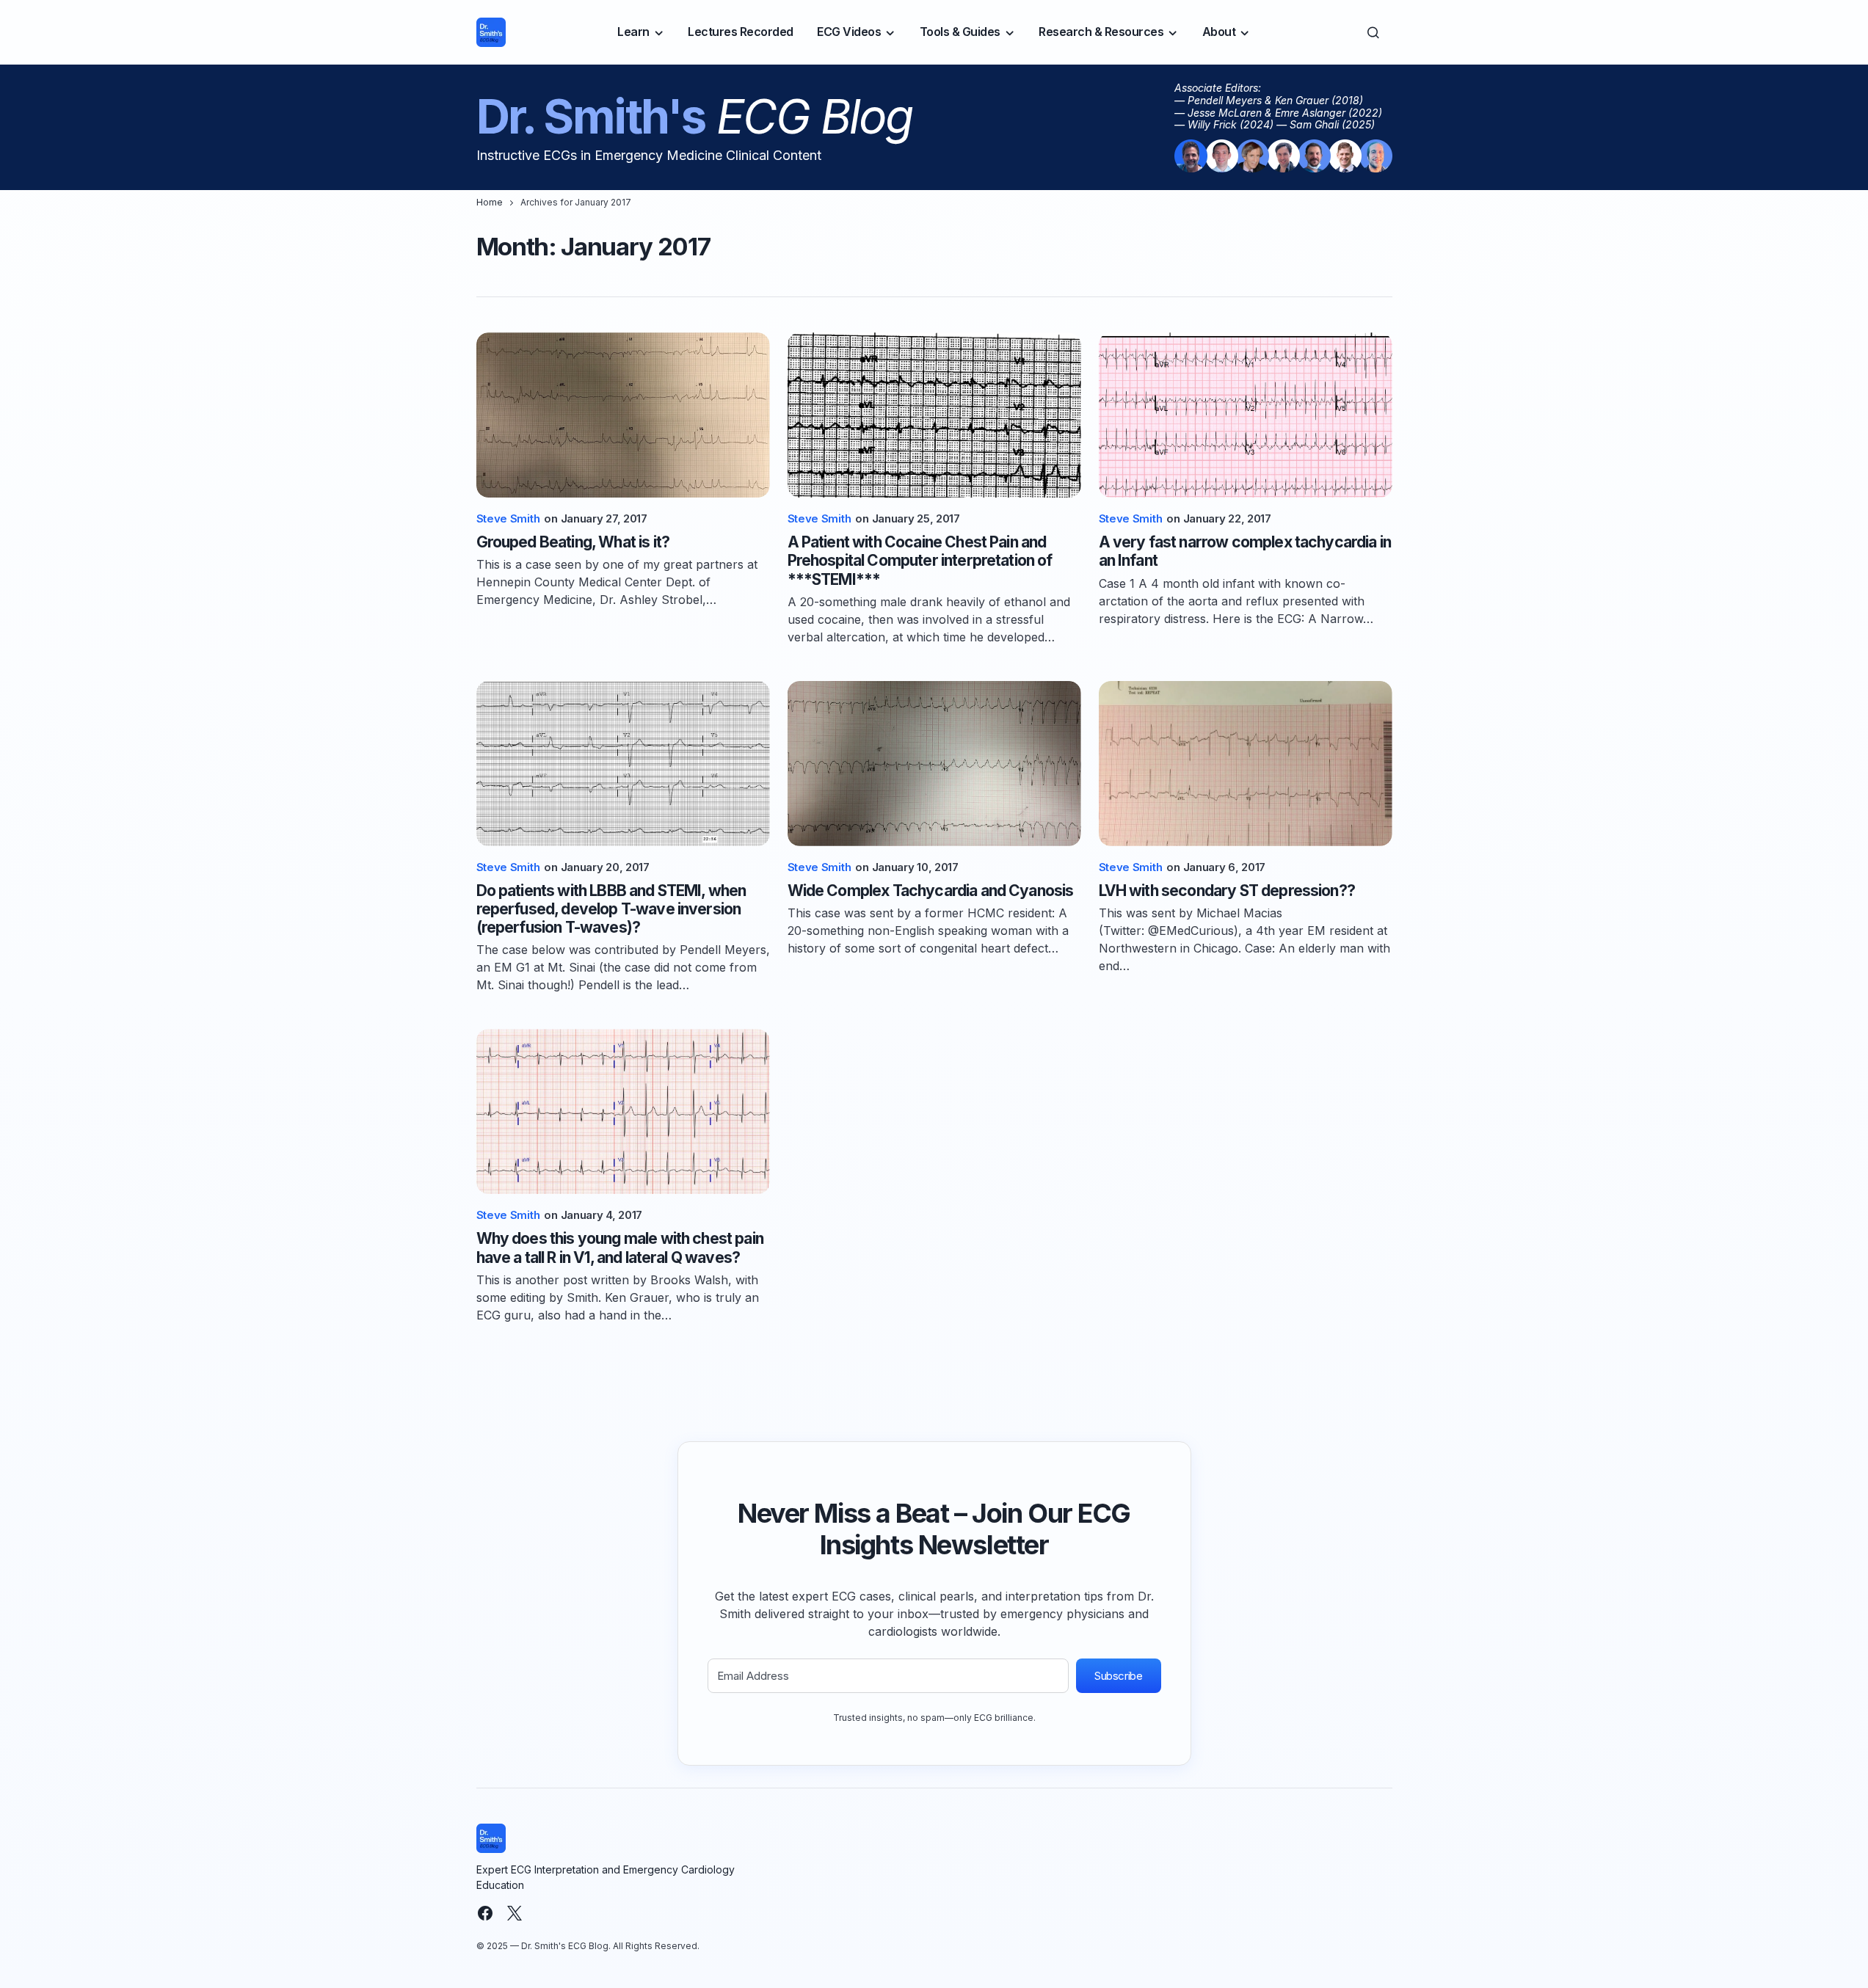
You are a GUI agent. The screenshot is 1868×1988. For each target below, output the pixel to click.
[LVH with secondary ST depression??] (1246, 764)
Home (490, 202)
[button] (1373, 32)
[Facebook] (485, 1913)
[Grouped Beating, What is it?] (623, 415)
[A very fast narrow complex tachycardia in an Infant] (1246, 415)
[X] (515, 1913)
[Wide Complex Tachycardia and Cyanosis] (934, 764)
